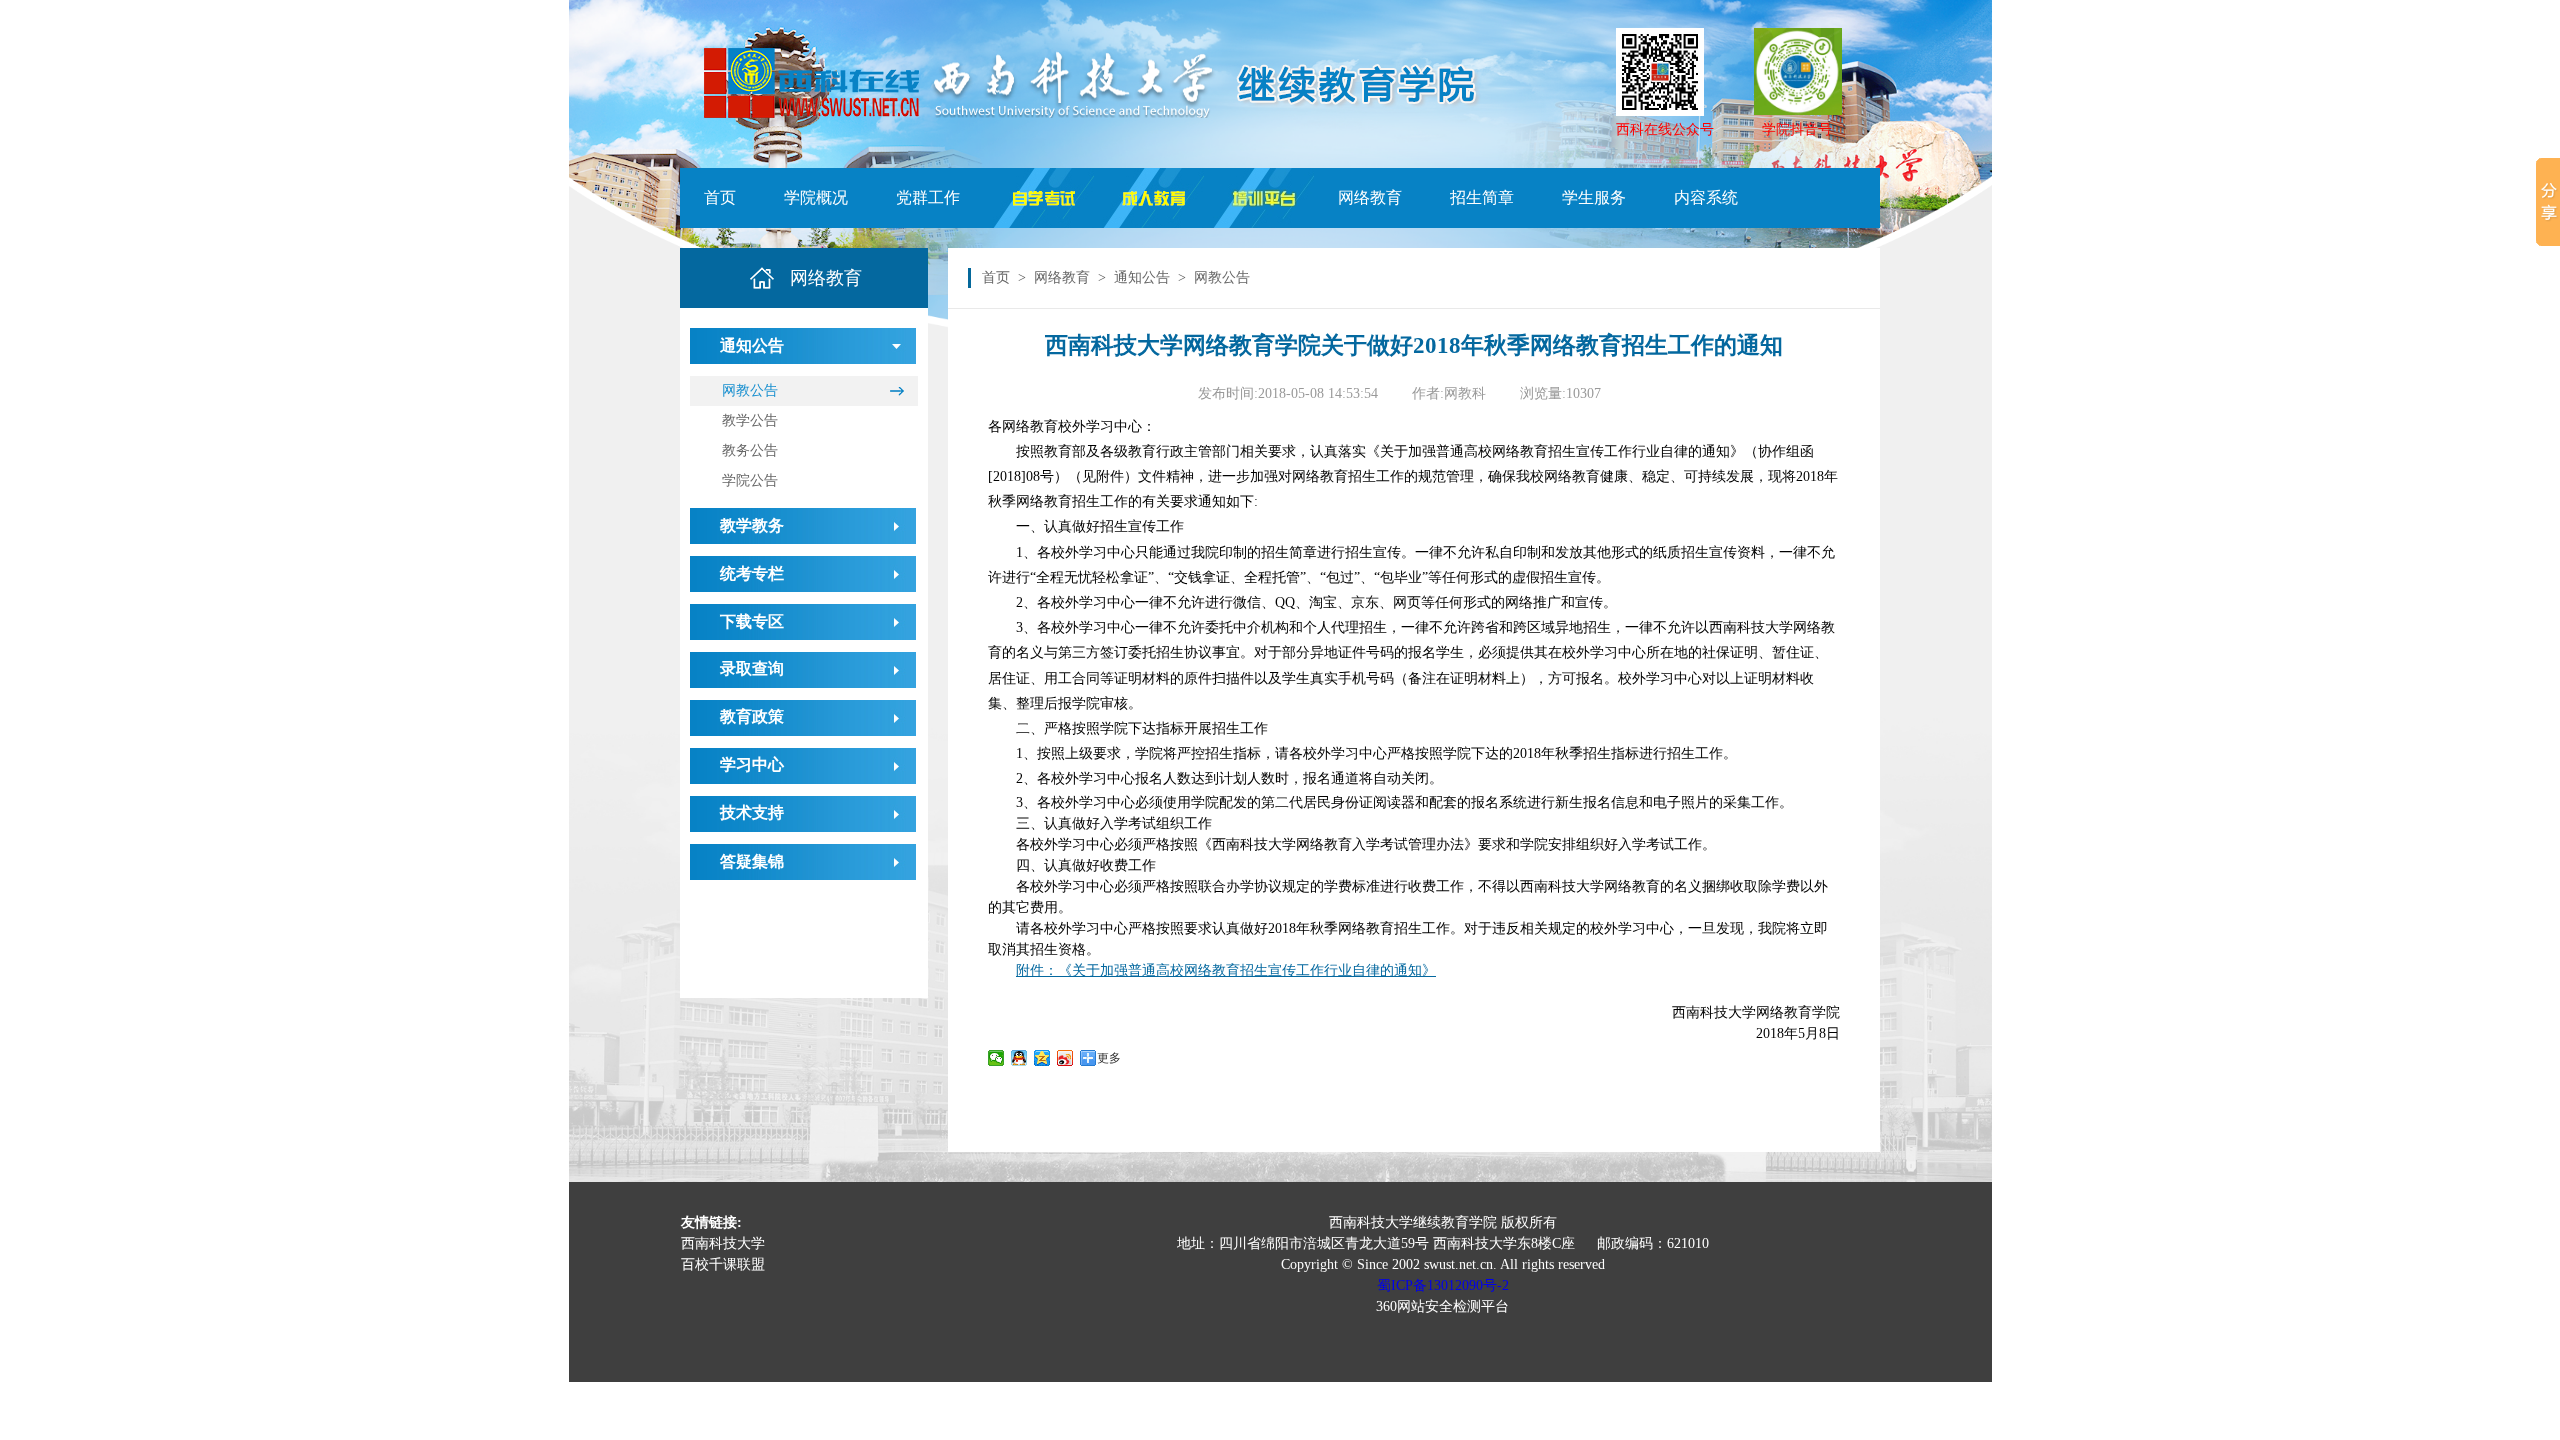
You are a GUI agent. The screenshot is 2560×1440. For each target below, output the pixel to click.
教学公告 (750, 420)
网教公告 (750, 390)
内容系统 (1706, 197)
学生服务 (1594, 197)
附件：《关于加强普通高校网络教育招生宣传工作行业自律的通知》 (1226, 970)
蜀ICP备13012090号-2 (1443, 1285)
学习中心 (752, 764)
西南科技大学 (723, 1243)
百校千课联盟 (723, 1264)
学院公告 (750, 480)
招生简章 (1482, 197)
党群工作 (928, 197)
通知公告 (1142, 277)
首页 (720, 197)
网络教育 (1370, 197)
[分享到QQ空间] (1042, 1058)
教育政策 (752, 716)
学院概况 (816, 197)
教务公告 (750, 450)
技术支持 (752, 812)
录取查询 (752, 668)
